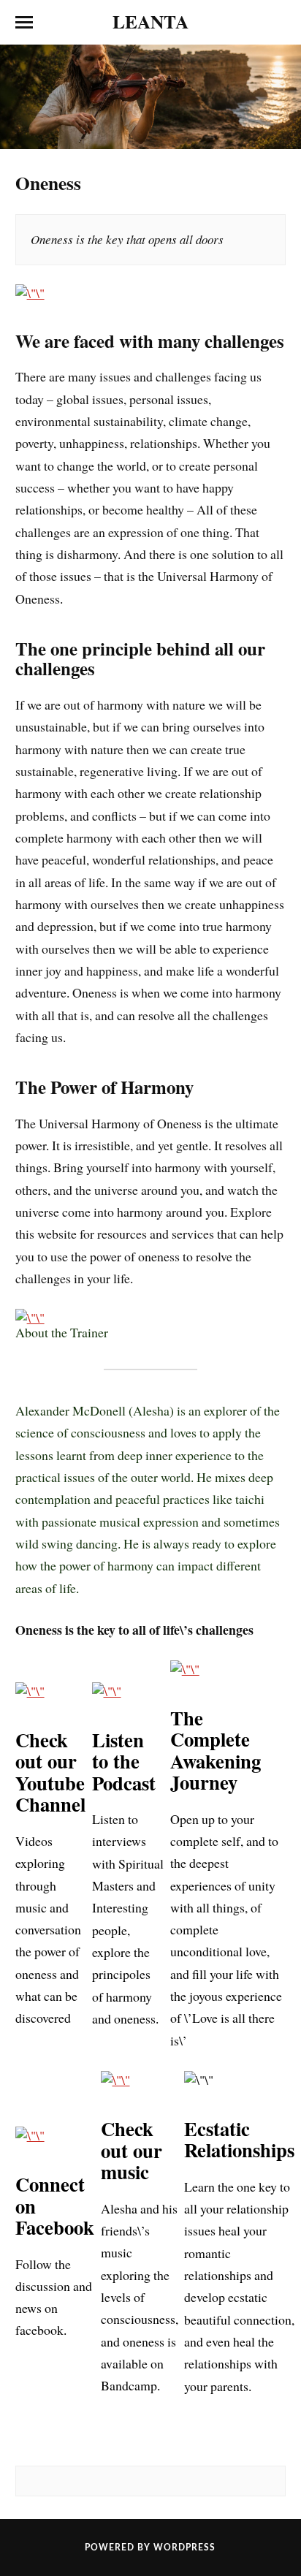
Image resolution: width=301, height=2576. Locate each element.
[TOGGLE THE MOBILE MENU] (24, 23)
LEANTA (150, 21)
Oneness (48, 183)
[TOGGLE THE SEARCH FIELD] (277, 23)
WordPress (184, 2547)
